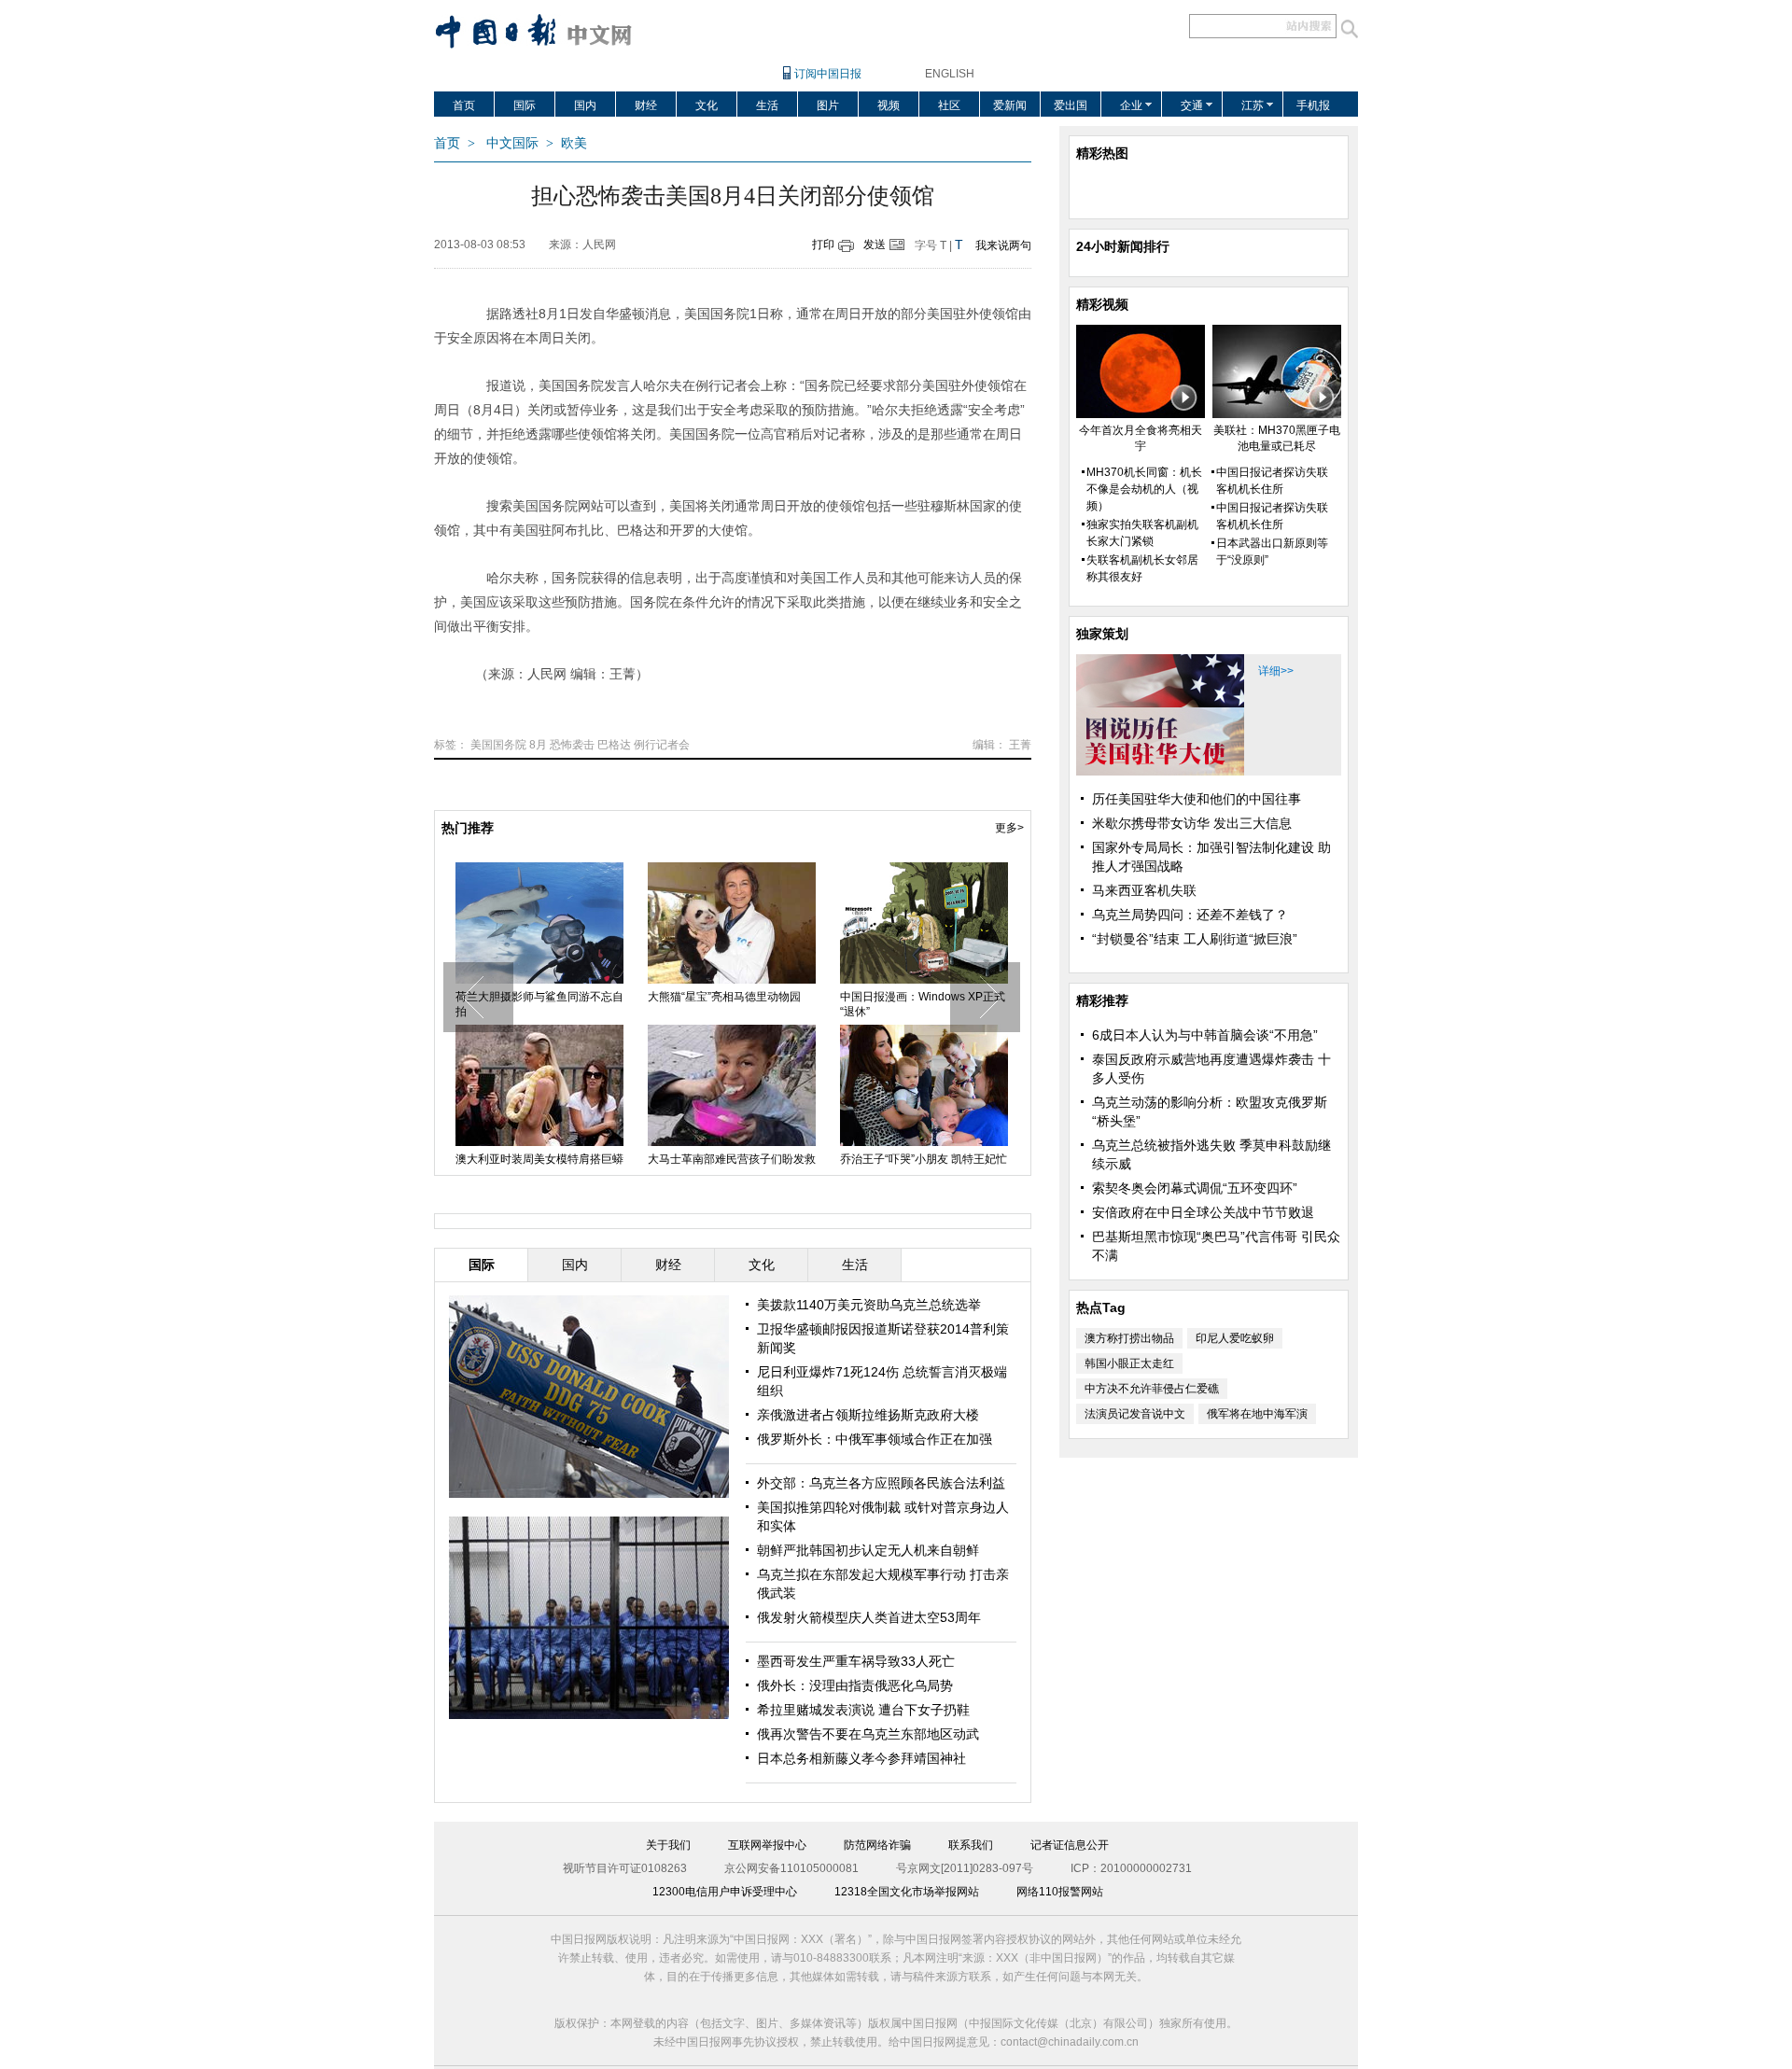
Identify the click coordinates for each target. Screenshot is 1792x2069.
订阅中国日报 (828, 74)
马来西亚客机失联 (1144, 890)
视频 (889, 105)
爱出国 (1071, 105)
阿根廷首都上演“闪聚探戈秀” (988, 1159)
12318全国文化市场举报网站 (907, 1892)
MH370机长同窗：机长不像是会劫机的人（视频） (1144, 489)
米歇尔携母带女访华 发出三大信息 (1192, 823)
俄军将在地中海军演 (1257, 1414)
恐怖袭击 (572, 745)
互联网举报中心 (767, 1845)
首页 (464, 105)
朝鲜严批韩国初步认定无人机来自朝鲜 (868, 1550)
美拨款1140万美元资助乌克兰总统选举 (869, 1305)
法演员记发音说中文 (1135, 1414)
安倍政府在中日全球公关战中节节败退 (1203, 1212)
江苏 (1253, 105)
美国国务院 (498, 745)
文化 (707, 105)
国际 (525, 105)
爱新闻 (1010, 105)
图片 (828, 105)
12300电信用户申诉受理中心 (725, 1892)
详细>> (1276, 671)
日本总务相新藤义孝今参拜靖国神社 (861, 1758)
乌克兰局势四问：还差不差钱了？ (1190, 915)
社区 (949, 105)
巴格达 (614, 745)
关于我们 (668, 1845)
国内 (585, 105)
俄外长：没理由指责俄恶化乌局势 (855, 1685)
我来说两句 (1003, 245)
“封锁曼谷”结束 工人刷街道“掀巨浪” (1195, 939)
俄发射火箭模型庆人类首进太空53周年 (869, 1617)
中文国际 (512, 143)
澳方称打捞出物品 (1129, 1338)
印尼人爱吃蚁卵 (1235, 1338)
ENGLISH (950, 74)
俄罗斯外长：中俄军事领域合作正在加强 (875, 1439)
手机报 (1313, 105)
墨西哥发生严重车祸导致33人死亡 (856, 1661)
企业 (1131, 105)
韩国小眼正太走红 (1129, 1363)
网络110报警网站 (1060, 1892)
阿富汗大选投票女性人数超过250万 (808, 1004)
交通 (1192, 105)
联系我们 (971, 1845)
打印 (823, 245)
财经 (646, 105)
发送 (875, 245)
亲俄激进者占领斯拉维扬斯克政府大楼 (868, 1415)
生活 (767, 105)
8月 (538, 745)
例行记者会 (662, 745)
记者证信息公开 (1070, 1845)
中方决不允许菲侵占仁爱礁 (1152, 1389)
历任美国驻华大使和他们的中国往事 (1197, 799)
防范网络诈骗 (877, 1845)
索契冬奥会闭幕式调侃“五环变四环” (1195, 1188)
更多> (1009, 828)
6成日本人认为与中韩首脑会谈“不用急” (1205, 1035)
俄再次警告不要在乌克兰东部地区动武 (868, 1734)
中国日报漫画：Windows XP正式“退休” (614, 1004)
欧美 (574, 143)
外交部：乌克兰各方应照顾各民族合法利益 (881, 1483)
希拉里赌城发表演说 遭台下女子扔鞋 (863, 1710)
